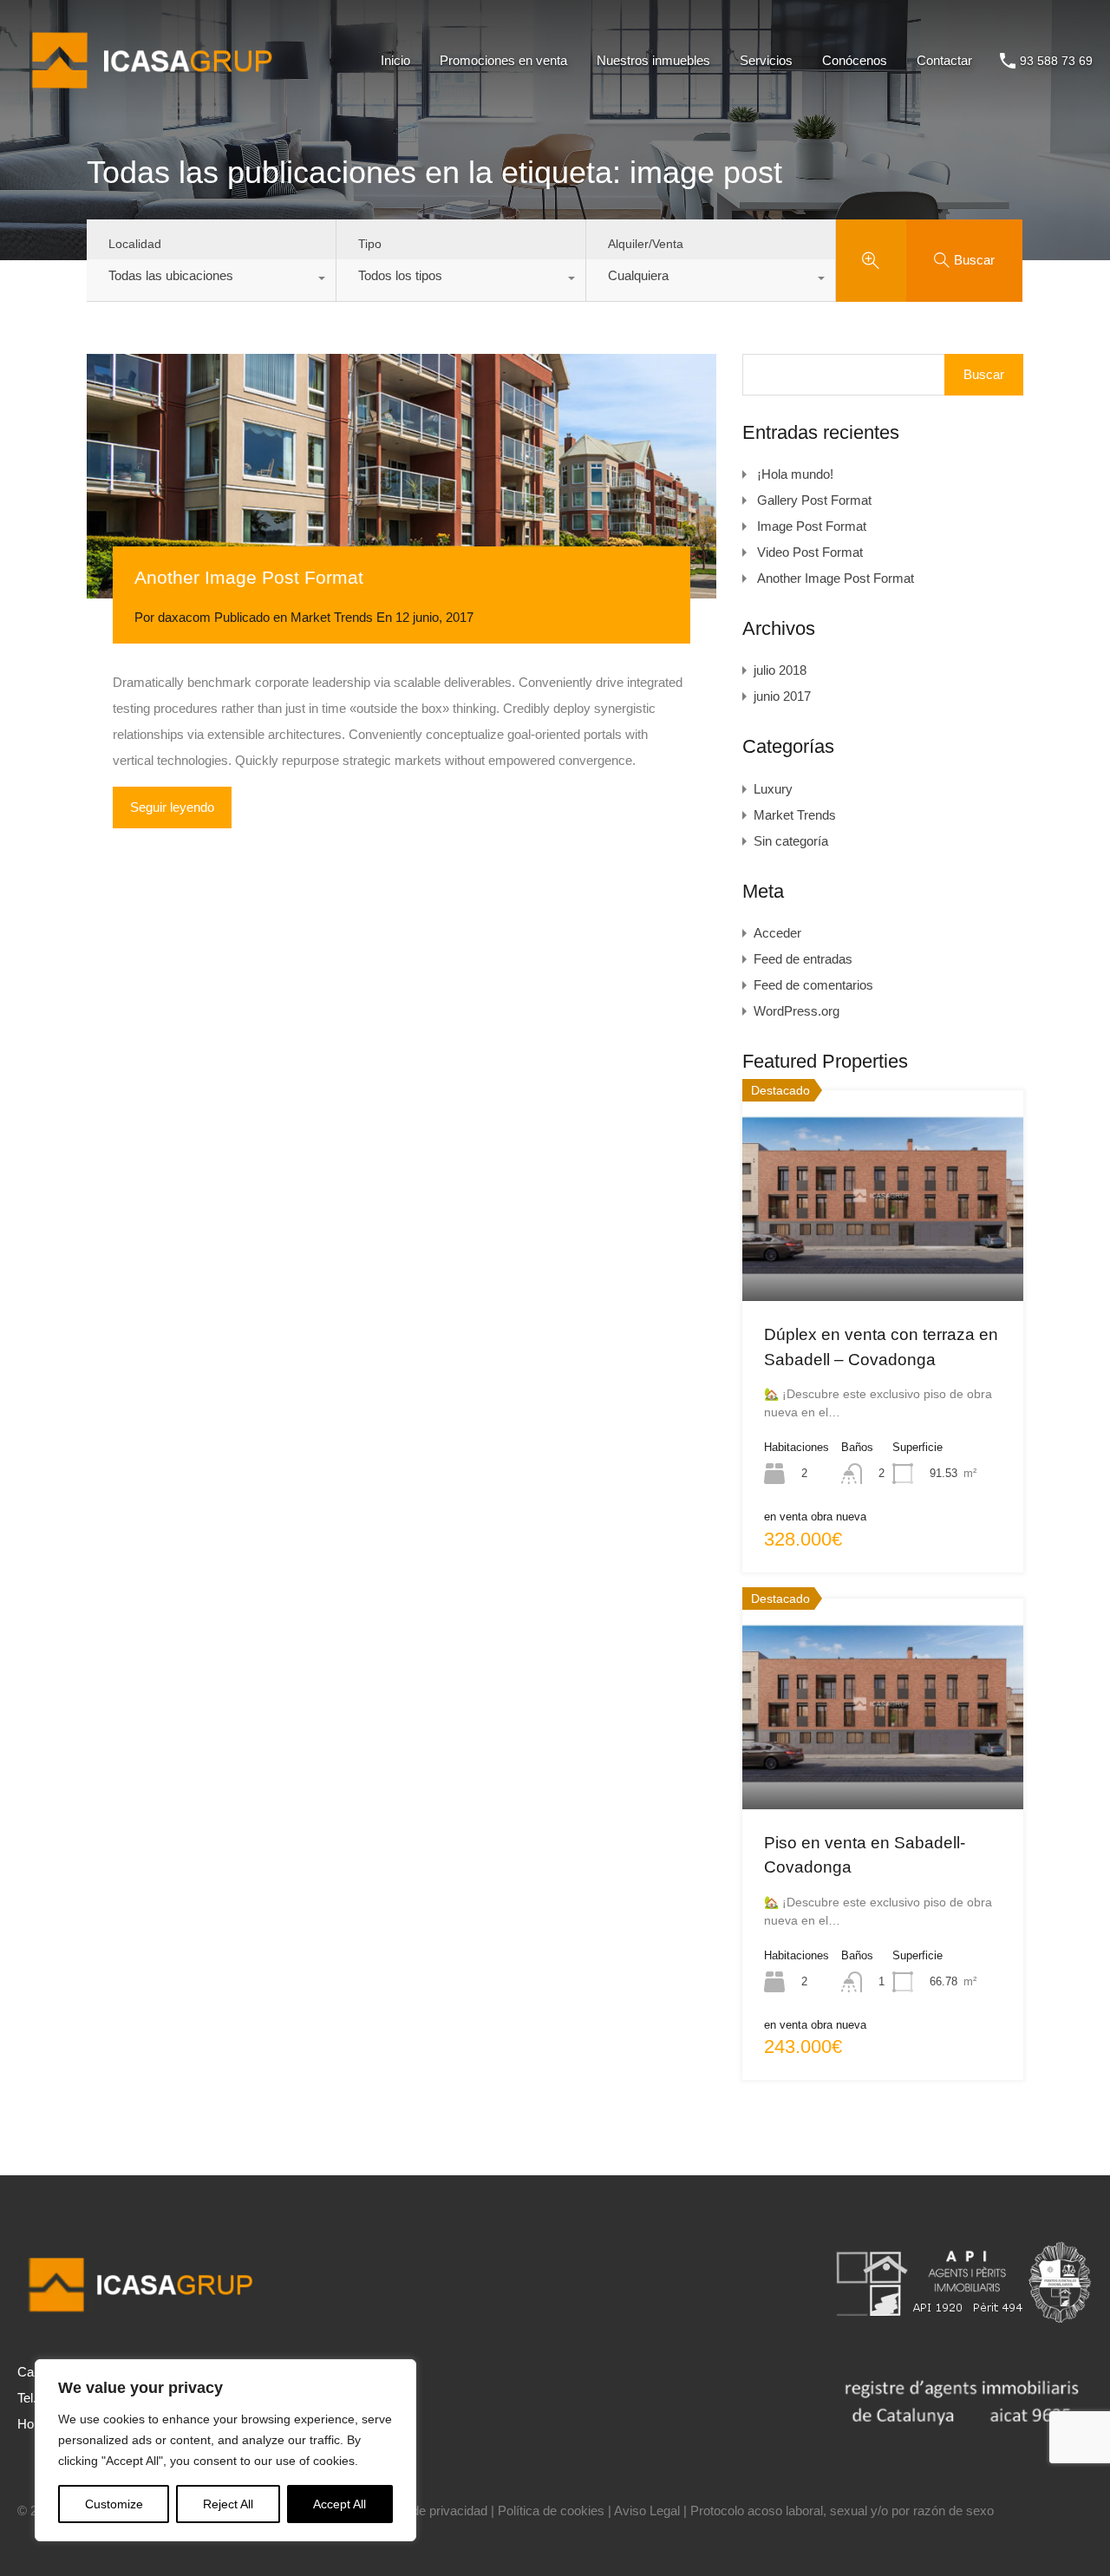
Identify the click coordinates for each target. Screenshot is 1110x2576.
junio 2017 (782, 696)
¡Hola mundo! (795, 474)
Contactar (944, 60)
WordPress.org (797, 1011)
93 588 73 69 (1056, 61)
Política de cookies (551, 2511)
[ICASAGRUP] (158, 96)
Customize (114, 2504)
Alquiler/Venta (646, 244)
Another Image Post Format (249, 577)
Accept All (340, 2504)
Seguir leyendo (172, 807)
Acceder (777, 933)
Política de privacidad (427, 2511)
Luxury (773, 789)
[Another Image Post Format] (402, 477)
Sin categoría (791, 841)
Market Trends (332, 617)
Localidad (135, 244)
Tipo (370, 244)
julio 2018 (780, 670)
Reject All (228, 2504)
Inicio (395, 60)
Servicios (766, 60)
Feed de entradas (803, 959)
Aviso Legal (647, 2511)
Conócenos (855, 60)
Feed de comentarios (813, 985)
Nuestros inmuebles (653, 60)
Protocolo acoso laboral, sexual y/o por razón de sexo (842, 2511)
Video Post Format (810, 552)
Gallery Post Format (814, 500)
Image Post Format (812, 526)
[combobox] (211, 280)
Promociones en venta (503, 60)
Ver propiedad (883, 1259)
